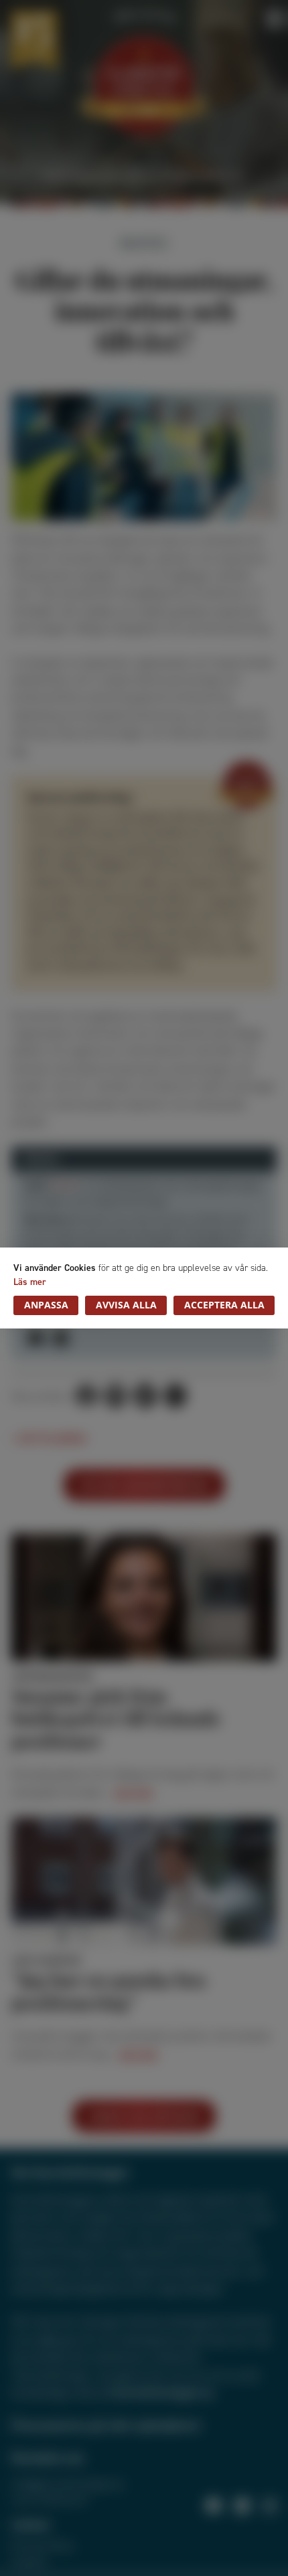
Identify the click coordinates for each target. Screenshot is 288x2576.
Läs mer (30, 1282)
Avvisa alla (126, 1305)
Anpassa (46, 1305)
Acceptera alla (224, 1305)
